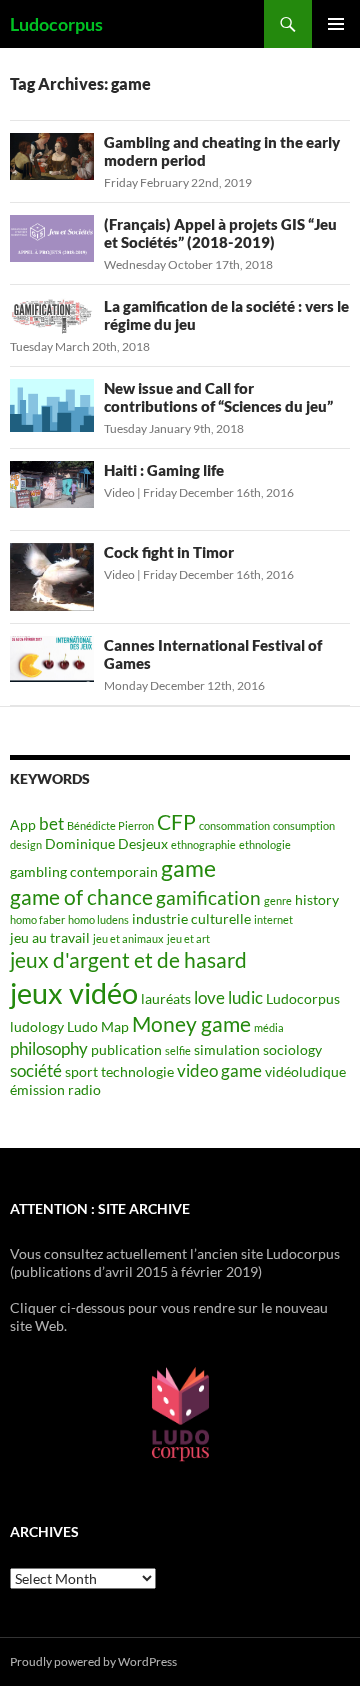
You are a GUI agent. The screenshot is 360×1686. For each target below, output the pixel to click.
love (209, 997)
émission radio (55, 1089)
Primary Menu (336, 24)
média (269, 1027)
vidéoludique (305, 1071)
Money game (191, 1024)
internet (273, 919)
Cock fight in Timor (169, 552)
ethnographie (203, 844)
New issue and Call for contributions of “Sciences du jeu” (218, 397)
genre (278, 900)
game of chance (81, 897)
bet (51, 823)
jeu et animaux (128, 938)
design (26, 844)
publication (126, 1049)
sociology (292, 1049)
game (188, 868)
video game (219, 1070)
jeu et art (188, 938)
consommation (234, 825)
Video (119, 492)
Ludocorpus (56, 24)
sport (81, 1071)
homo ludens (98, 919)
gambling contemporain (84, 871)
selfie (178, 1050)
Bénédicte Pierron (110, 825)
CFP (176, 822)
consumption (304, 825)
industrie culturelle (191, 918)
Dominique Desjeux (106, 843)
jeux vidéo (74, 992)
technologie (137, 1071)
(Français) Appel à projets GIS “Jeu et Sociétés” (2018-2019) (220, 233)
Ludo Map (98, 1026)
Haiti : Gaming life (164, 470)
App (23, 824)
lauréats (166, 998)
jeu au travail (50, 937)
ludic (245, 997)
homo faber (37, 919)
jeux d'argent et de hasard (128, 960)
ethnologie (265, 844)
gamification (208, 897)
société (36, 1070)
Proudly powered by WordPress (93, 1661)
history (317, 899)
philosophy (49, 1048)
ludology (37, 1026)
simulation (227, 1049)
